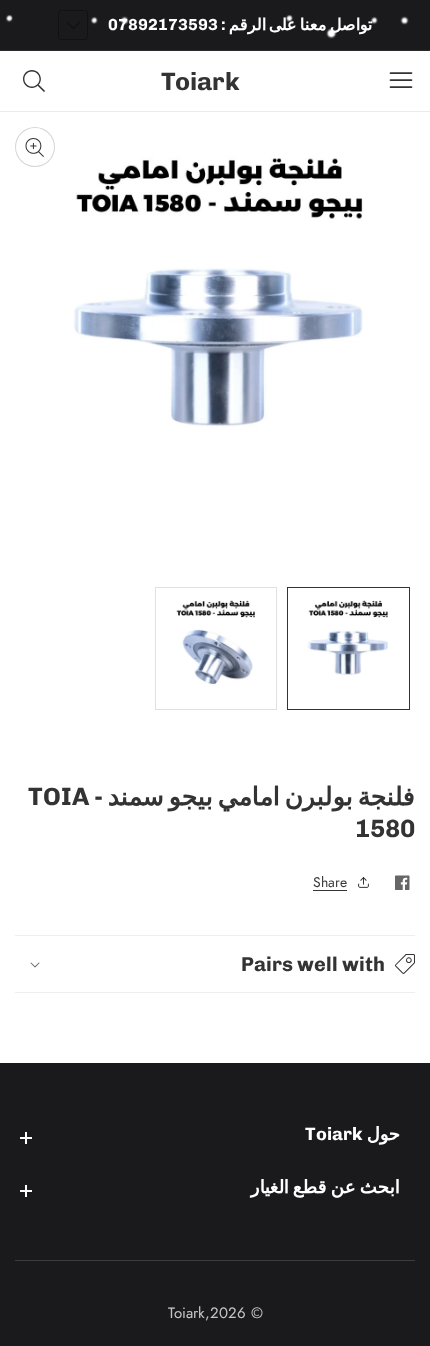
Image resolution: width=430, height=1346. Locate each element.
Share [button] (330, 882)
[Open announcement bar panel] (73, 25)
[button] (215, 964)
